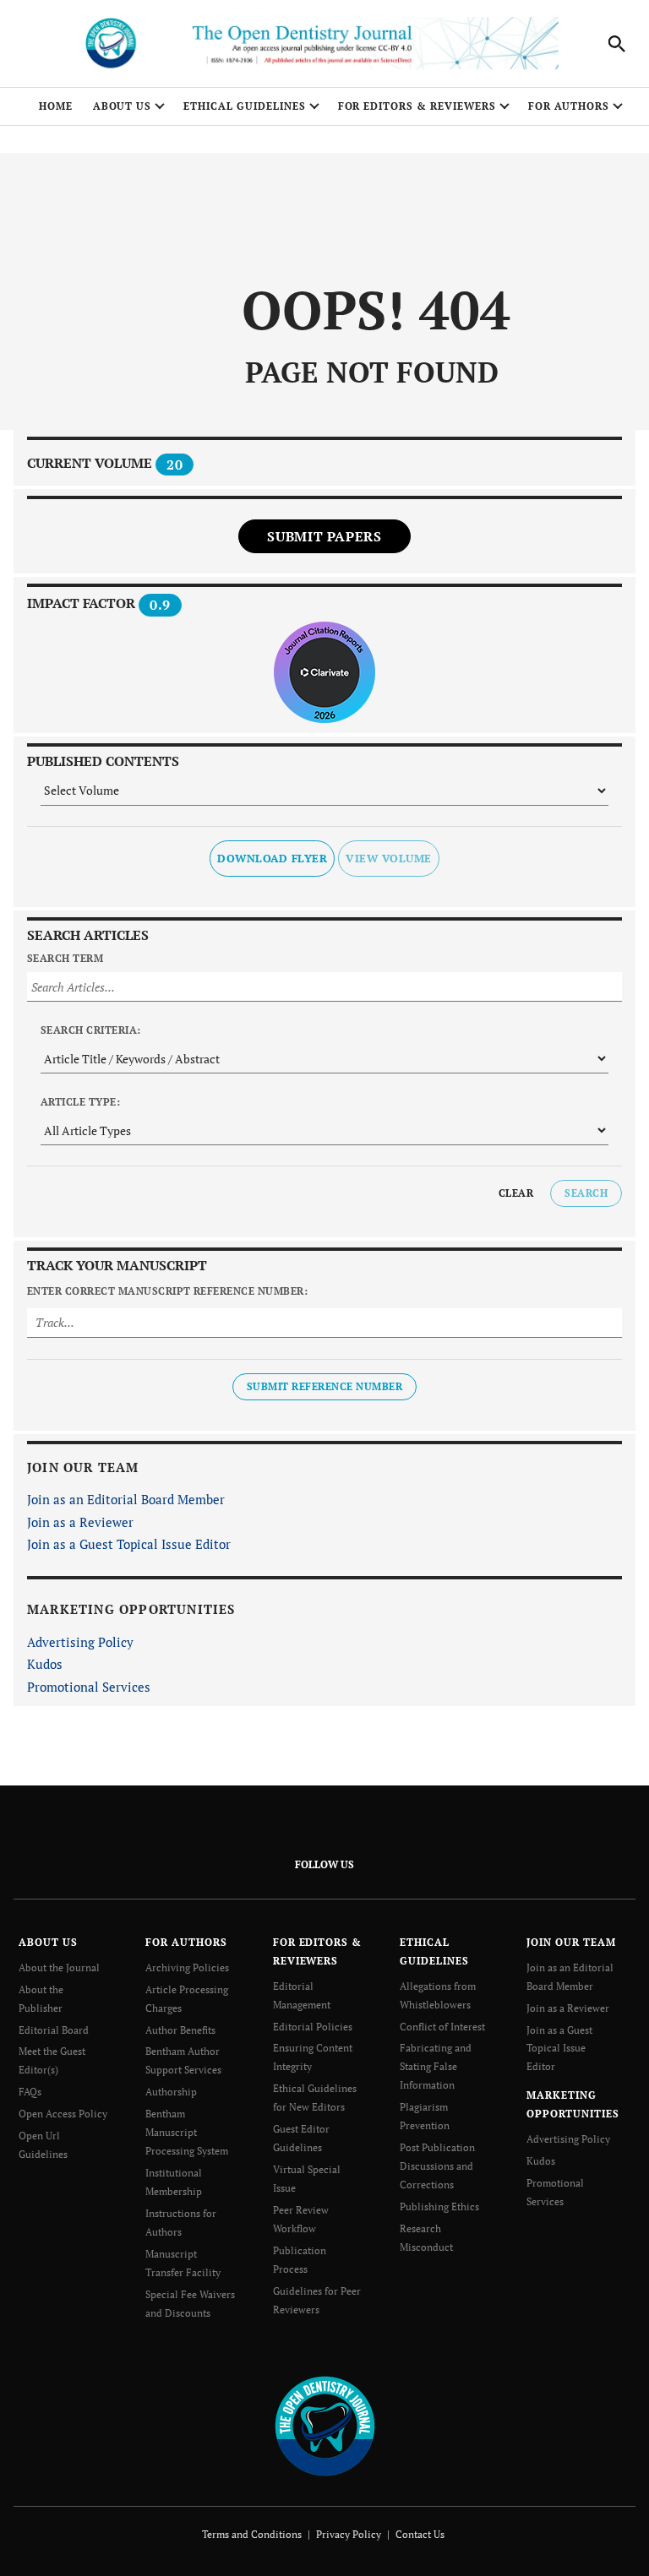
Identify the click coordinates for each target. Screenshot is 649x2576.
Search (586, 1193)
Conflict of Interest (442, 2027)
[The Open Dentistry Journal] (325, 2425)
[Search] (617, 44)
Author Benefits (180, 2030)
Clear (516, 1193)
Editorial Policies (313, 2027)
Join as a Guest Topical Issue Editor (129, 1544)
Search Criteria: (91, 1030)
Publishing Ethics (439, 2206)
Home (56, 106)
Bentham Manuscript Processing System (187, 2132)
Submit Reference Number (324, 1386)
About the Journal (59, 1967)
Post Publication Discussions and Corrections (437, 2166)
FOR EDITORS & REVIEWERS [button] (417, 106)
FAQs (30, 2092)
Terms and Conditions (252, 2534)
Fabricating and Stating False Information (436, 2066)
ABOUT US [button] (123, 106)
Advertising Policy (80, 1642)
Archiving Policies (187, 1967)
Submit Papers (324, 536)
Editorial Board (54, 2030)
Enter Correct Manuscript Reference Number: (167, 1291)
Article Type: (80, 1102)
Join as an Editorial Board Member (126, 1499)
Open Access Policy (63, 2114)
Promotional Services (89, 1687)
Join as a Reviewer (80, 1522)
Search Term (65, 958)
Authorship (171, 2092)
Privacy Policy (349, 2534)
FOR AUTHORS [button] (569, 106)
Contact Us (420, 2534)
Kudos (45, 1664)
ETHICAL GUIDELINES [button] (244, 106)
